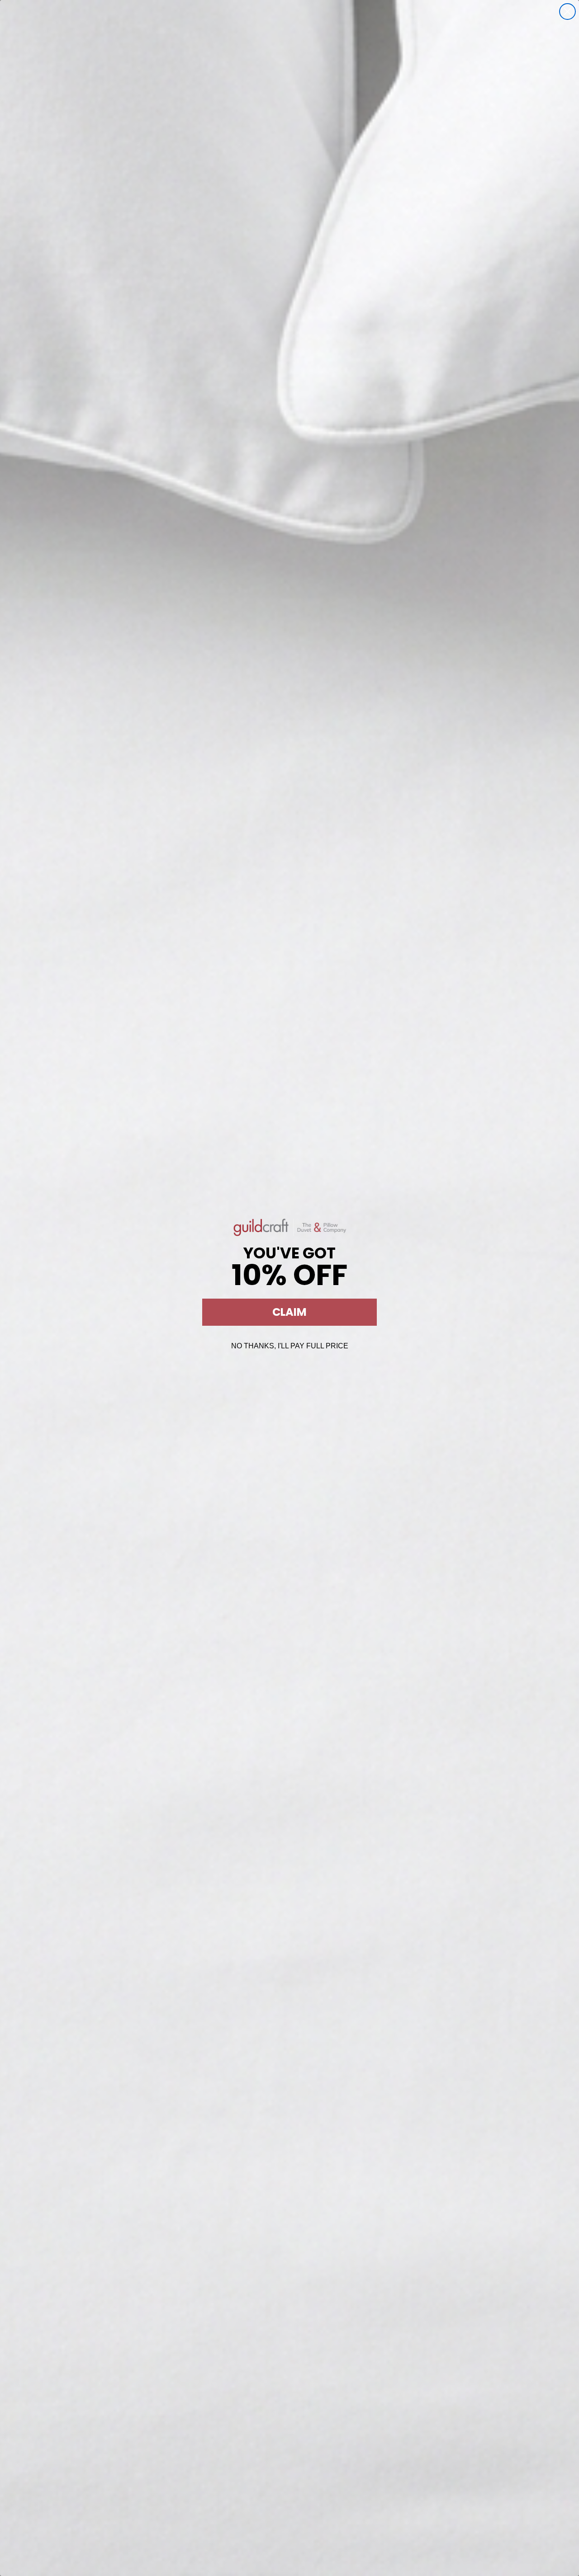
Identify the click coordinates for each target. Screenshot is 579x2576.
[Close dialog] (567, 12)
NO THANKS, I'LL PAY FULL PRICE (290, 1346)
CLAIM (289, 1312)
